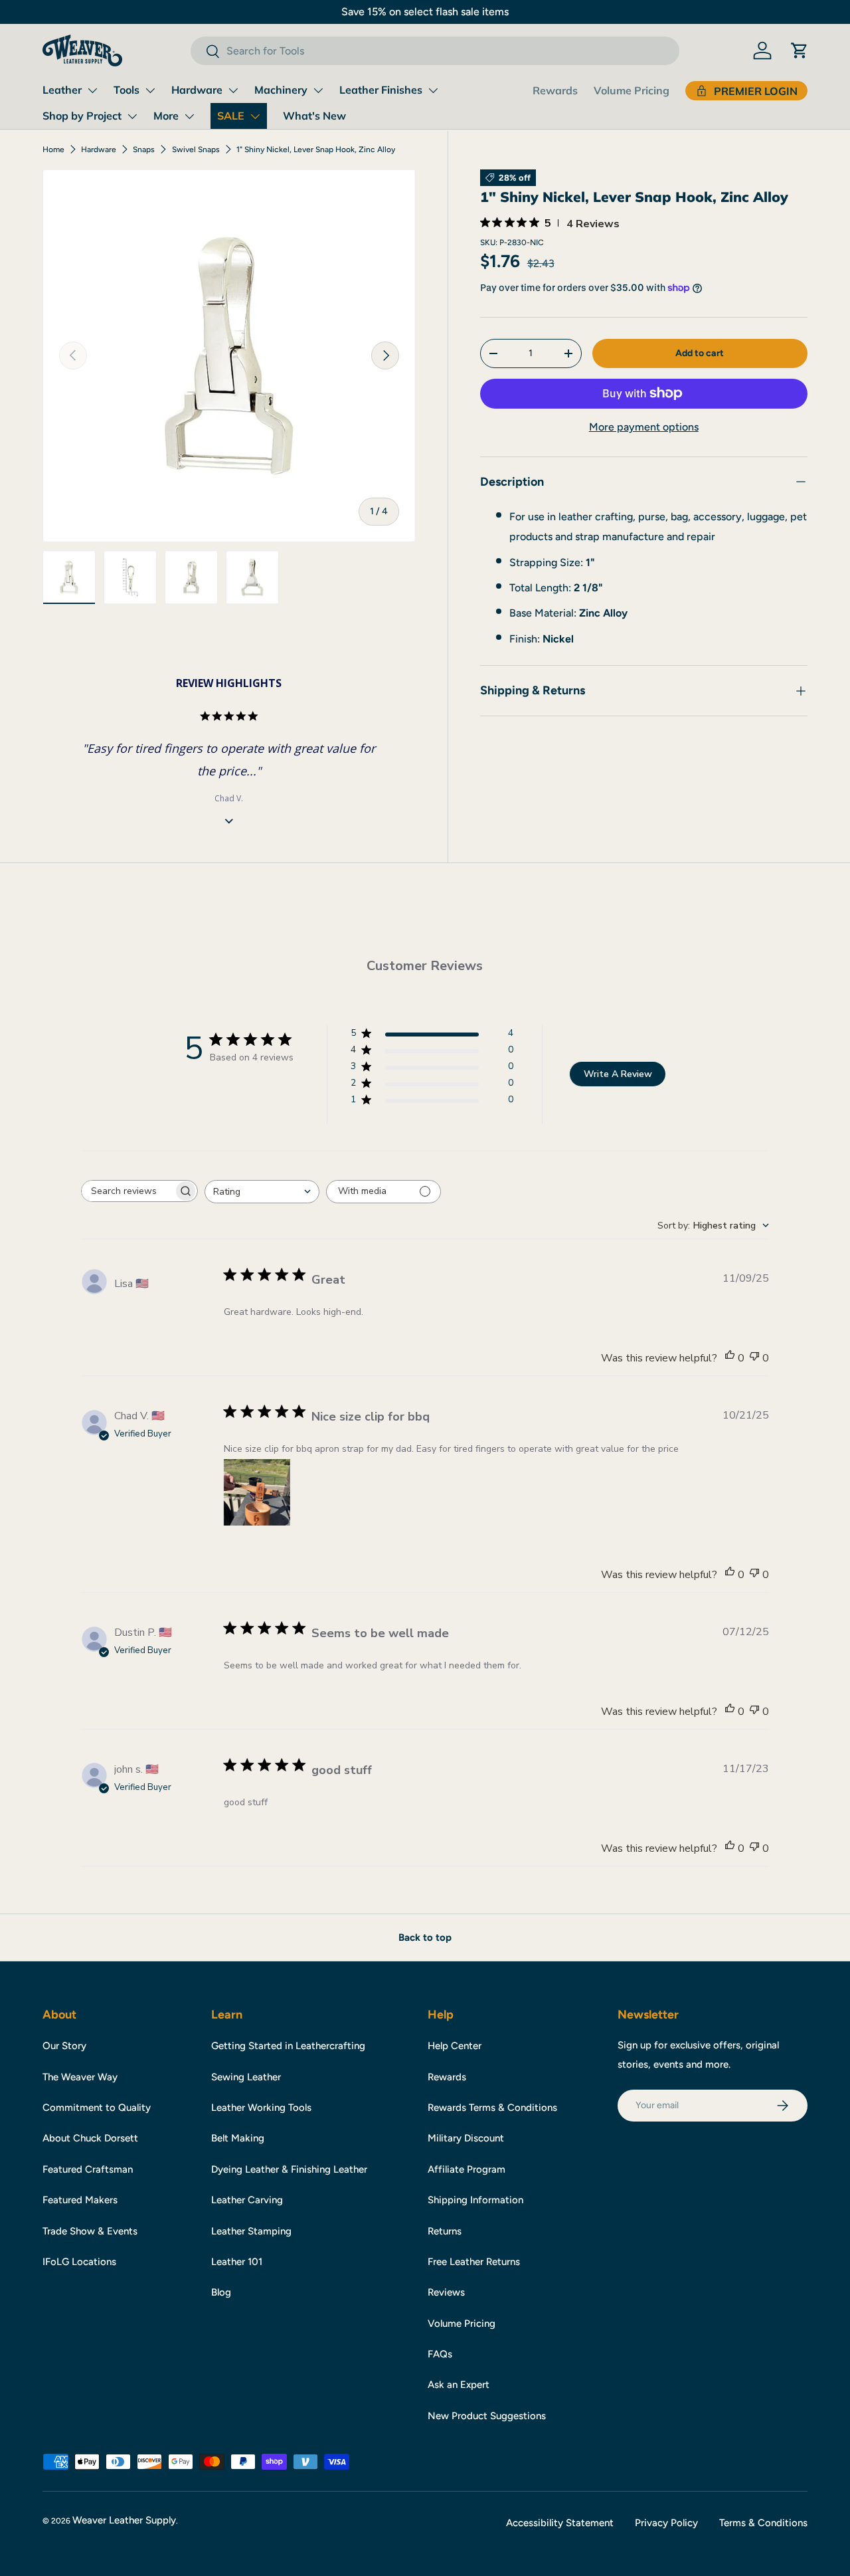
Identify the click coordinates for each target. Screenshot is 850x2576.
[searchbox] (127, 1191)
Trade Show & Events (90, 2231)
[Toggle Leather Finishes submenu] (433, 90)
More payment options (644, 427)
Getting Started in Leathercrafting (288, 2046)
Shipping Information (475, 2200)
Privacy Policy (666, 2523)
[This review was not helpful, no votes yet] (754, 1358)
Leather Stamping (251, 2231)
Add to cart (700, 353)
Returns (445, 2231)
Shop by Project (82, 116)
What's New (314, 116)
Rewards (555, 90)
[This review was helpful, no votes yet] (730, 1358)
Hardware (197, 90)
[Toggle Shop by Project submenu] (132, 116)
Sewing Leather (246, 2077)
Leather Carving (247, 2200)
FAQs (440, 2354)
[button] (800, 50)
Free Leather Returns (474, 2262)
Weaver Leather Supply (124, 2520)
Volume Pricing (632, 90)
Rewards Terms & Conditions (492, 2108)
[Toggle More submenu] (189, 116)
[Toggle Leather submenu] (92, 90)
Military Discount (466, 2138)
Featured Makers (80, 2200)
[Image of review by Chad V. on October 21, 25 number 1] (257, 1492)
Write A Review (618, 1074)
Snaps (144, 149)
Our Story (64, 2046)
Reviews (446, 2292)
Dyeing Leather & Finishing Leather (289, 2169)
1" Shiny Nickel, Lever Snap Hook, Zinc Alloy (316, 149)
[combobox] (435, 51)
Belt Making (238, 2138)
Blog (221, 2292)
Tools (127, 90)
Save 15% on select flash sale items (425, 12)
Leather (62, 90)
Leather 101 (237, 2262)
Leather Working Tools (261, 2108)
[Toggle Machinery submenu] (318, 90)
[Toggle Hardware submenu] (233, 90)
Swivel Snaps (196, 149)
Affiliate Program (467, 2169)
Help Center (455, 2046)
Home (53, 149)
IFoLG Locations (79, 2262)
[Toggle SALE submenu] (255, 116)
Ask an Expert (459, 2385)
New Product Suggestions (487, 2416)
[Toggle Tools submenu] (150, 90)
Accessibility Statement (560, 2523)
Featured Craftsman (88, 2169)
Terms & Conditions (763, 2523)
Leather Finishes (381, 90)
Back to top (425, 1937)
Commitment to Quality (97, 2108)
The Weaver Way (80, 2077)
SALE (231, 116)
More (166, 116)
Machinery (281, 90)
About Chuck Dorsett (90, 2138)
